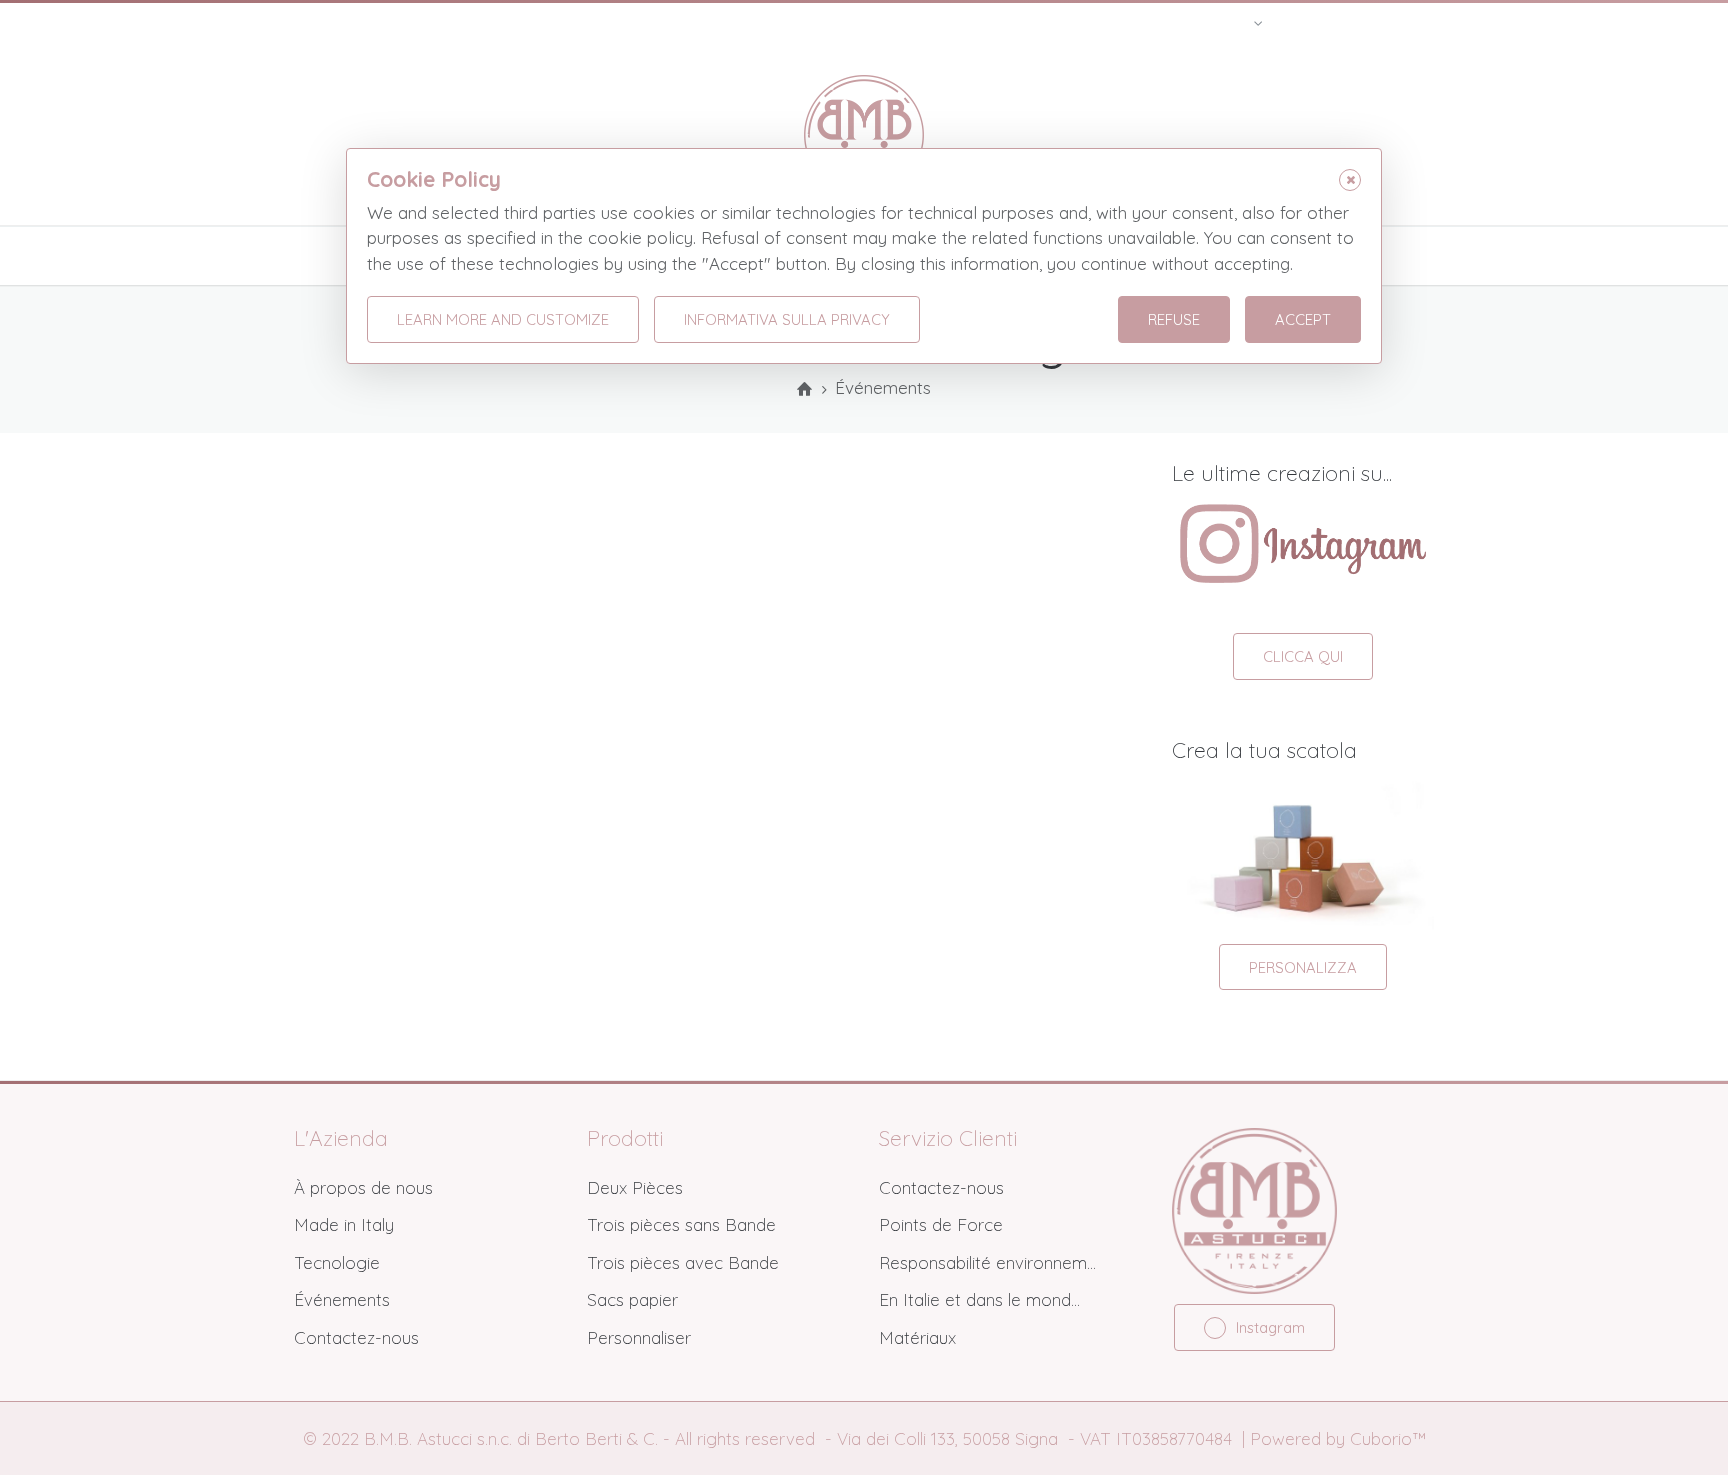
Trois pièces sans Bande (681, 1224)
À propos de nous (363, 1187)
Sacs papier (632, 1299)
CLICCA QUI (1303, 656)
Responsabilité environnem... (987, 1262)
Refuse (1174, 319)
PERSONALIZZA (1303, 967)
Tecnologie (337, 1262)
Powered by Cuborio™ (1338, 1438)
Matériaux (917, 1337)
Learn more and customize (503, 319)
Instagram (1270, 1327)
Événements (342, 1299)
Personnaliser (639, 1337)
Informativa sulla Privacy (787, 319)
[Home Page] (804, 389)
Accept (1303, 319)
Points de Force (941, 1224)
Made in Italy (344, 1224)
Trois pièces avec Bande (683, 1262)
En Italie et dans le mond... (979, 1299)
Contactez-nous (356, 1337)
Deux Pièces (635, 1187)
